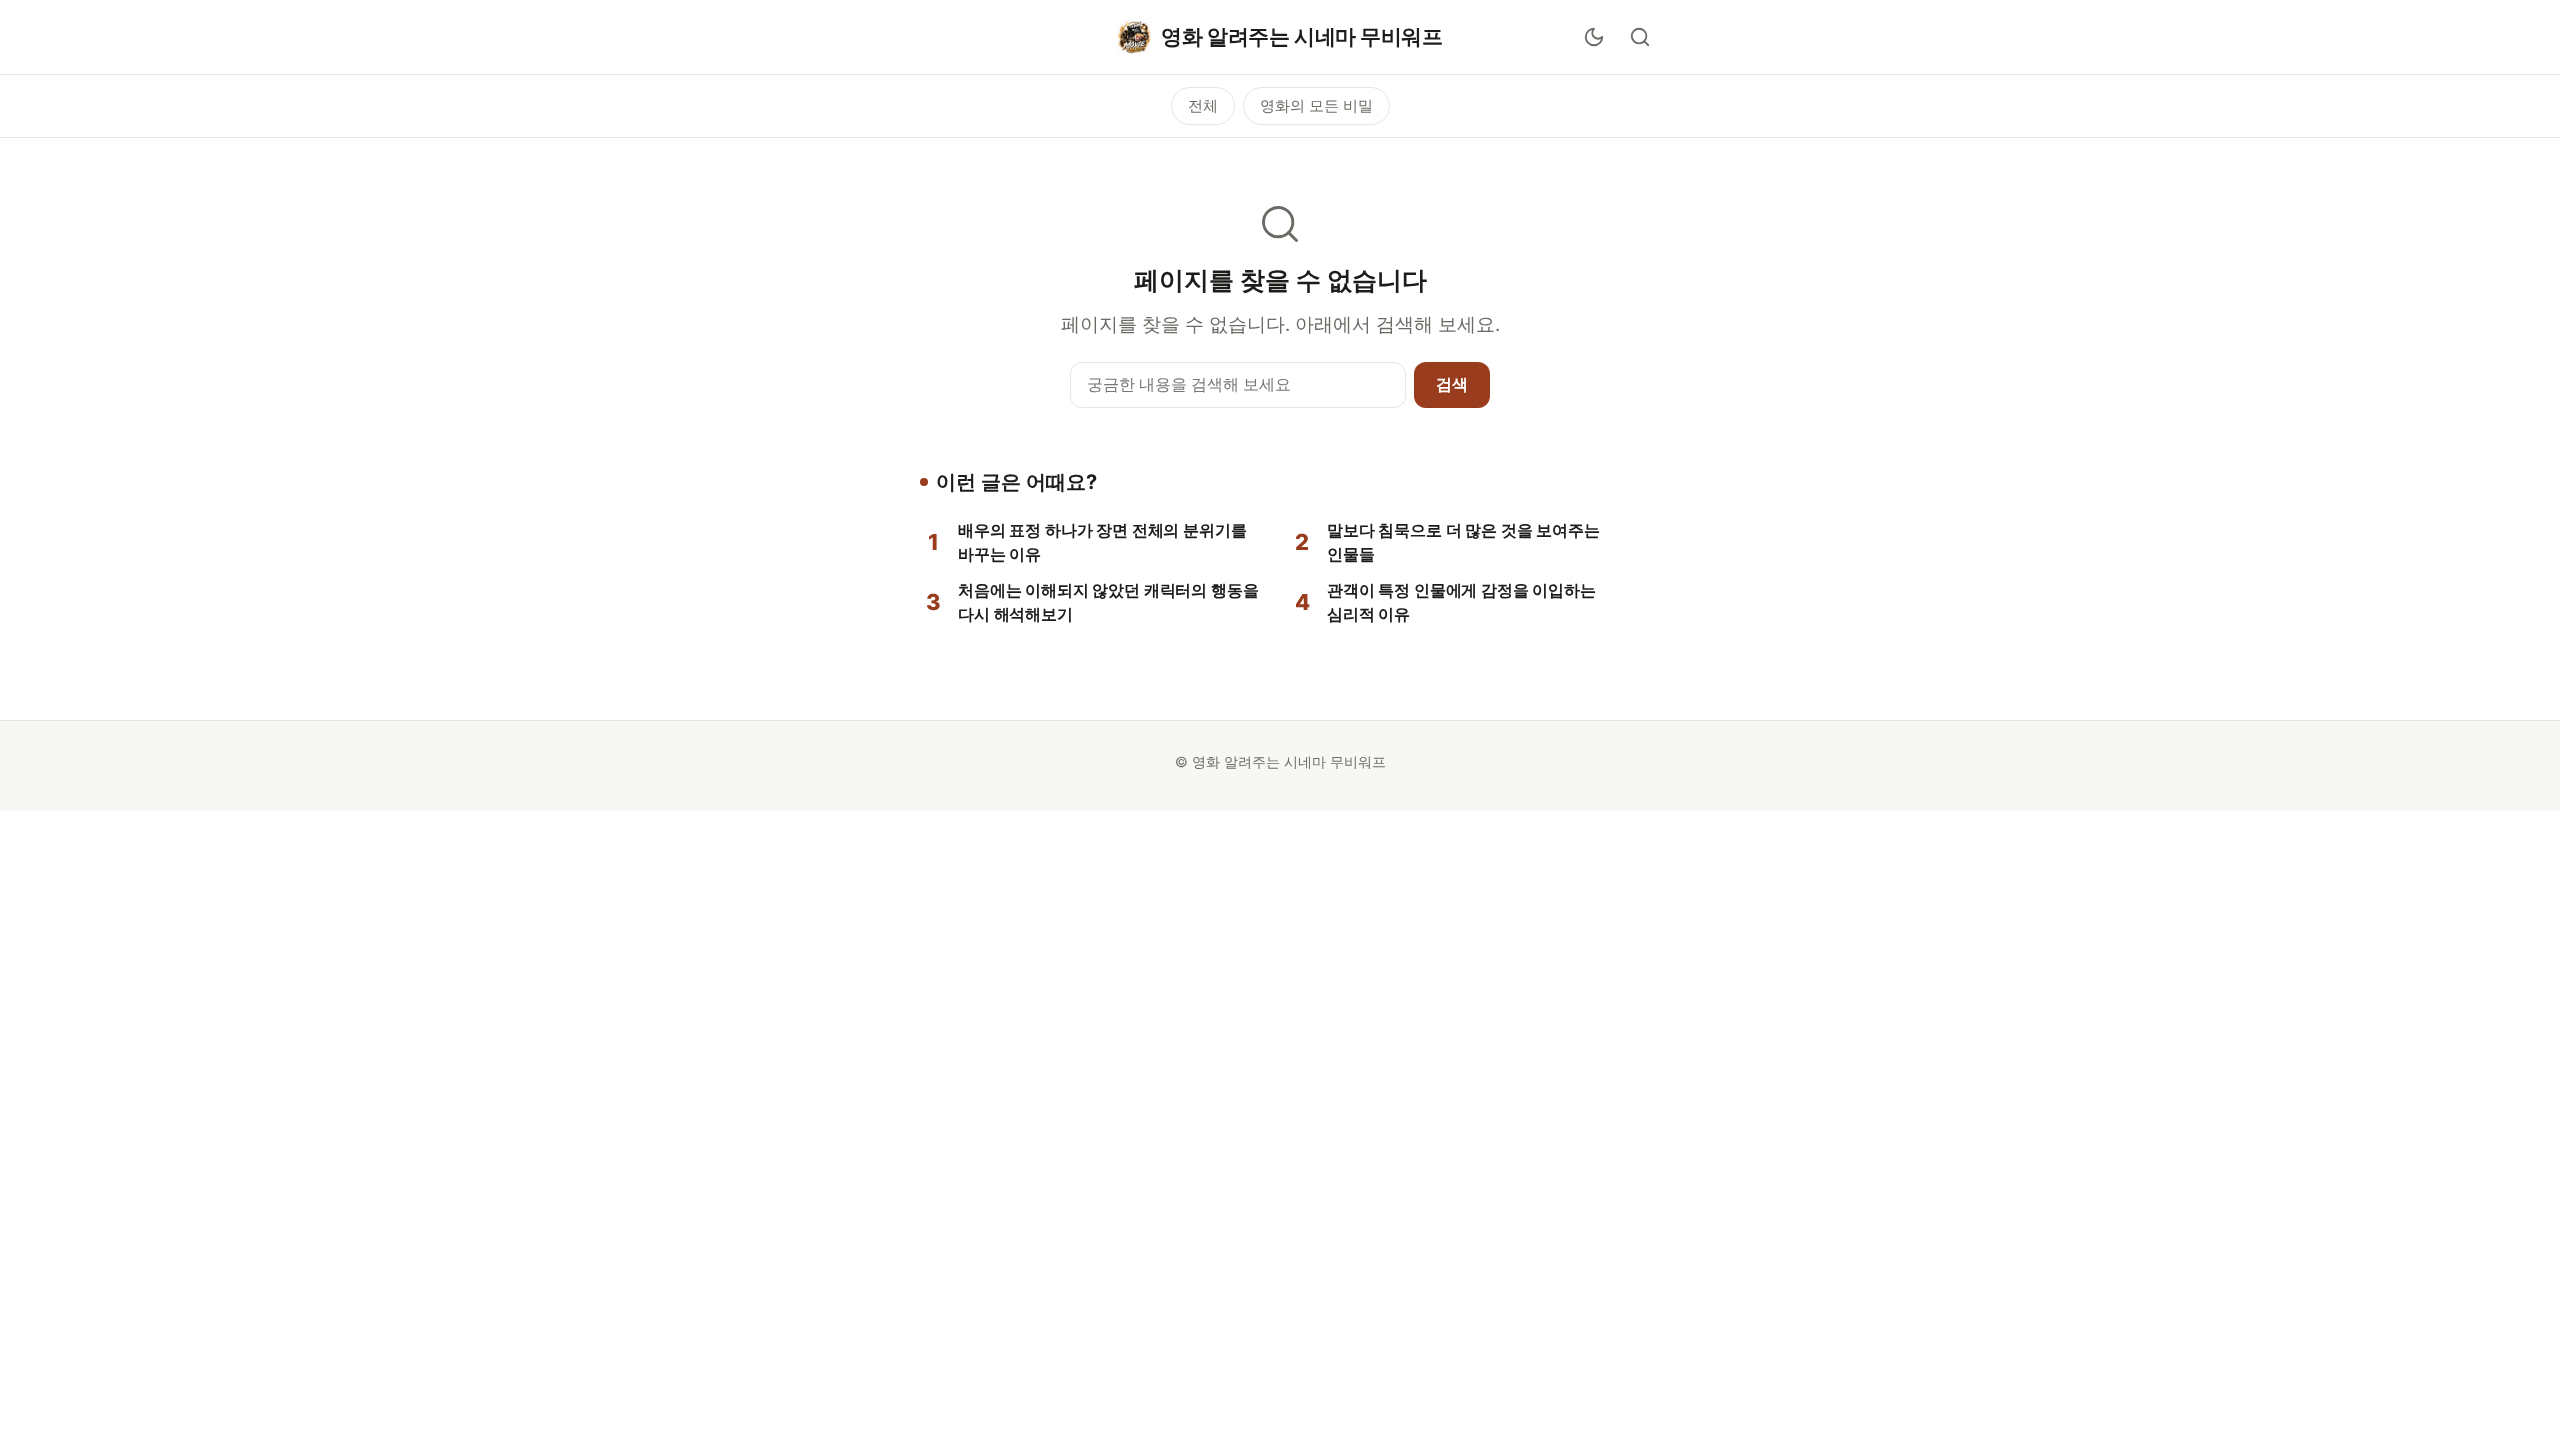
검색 (1452, 384)
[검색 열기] (1640, 37)
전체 (1203, 105)
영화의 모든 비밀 (1316, 105)
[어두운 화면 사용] (1594, 37)
